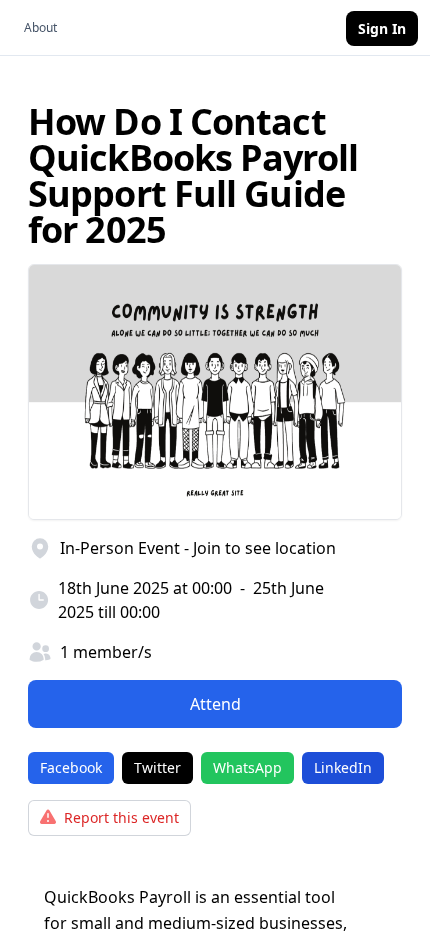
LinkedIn (343, 767)
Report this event (121, 817)
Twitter (157, 767)
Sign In (382, 28)
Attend (215, 704)
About (40, 27)
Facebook (71, 767)
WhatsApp (247, 767)
